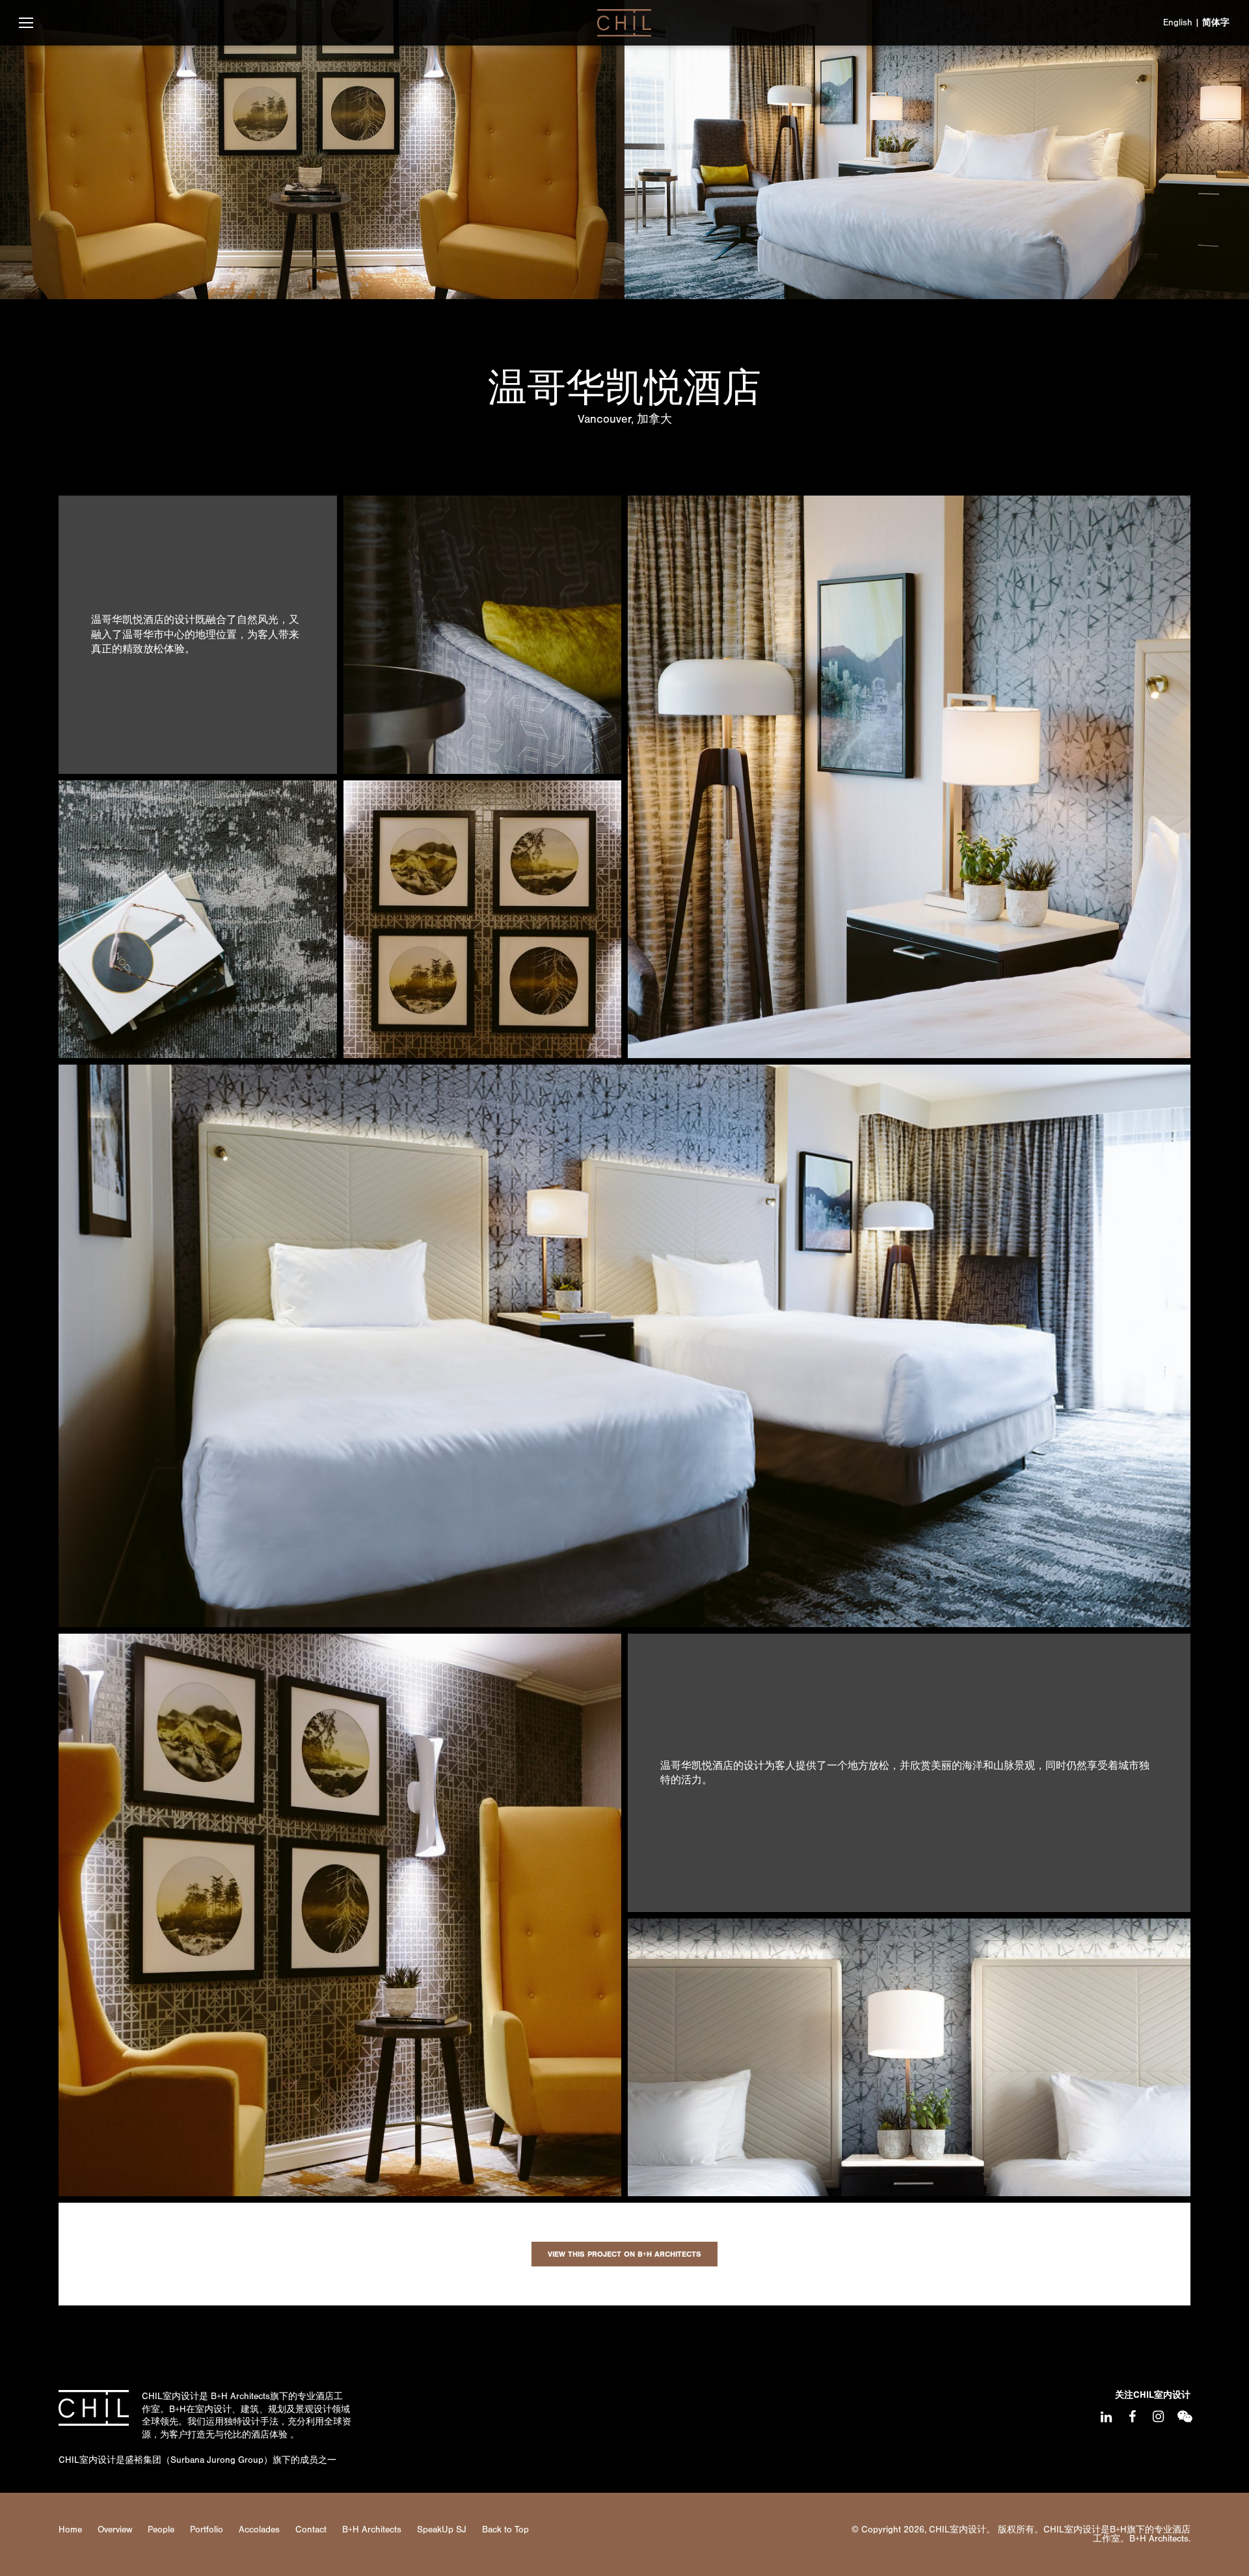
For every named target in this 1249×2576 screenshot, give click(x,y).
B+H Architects (240, 2396)
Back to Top (505, 2530)
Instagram (1158, 2417)
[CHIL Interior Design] (624, 23)
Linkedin (1106, 2417)
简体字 (1216, 22)
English (1178, 22)
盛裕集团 (143, 2460)
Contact (311, 2530)
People (161, 2530)
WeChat (1184, 2417)
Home (70, 2530)
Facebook (1132, 2417)
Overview (115, 2530)
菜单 (26, 23)
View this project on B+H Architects (624, 2254)
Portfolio (207, 2530)
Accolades (259, 2530)
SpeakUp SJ (442, 2530)
